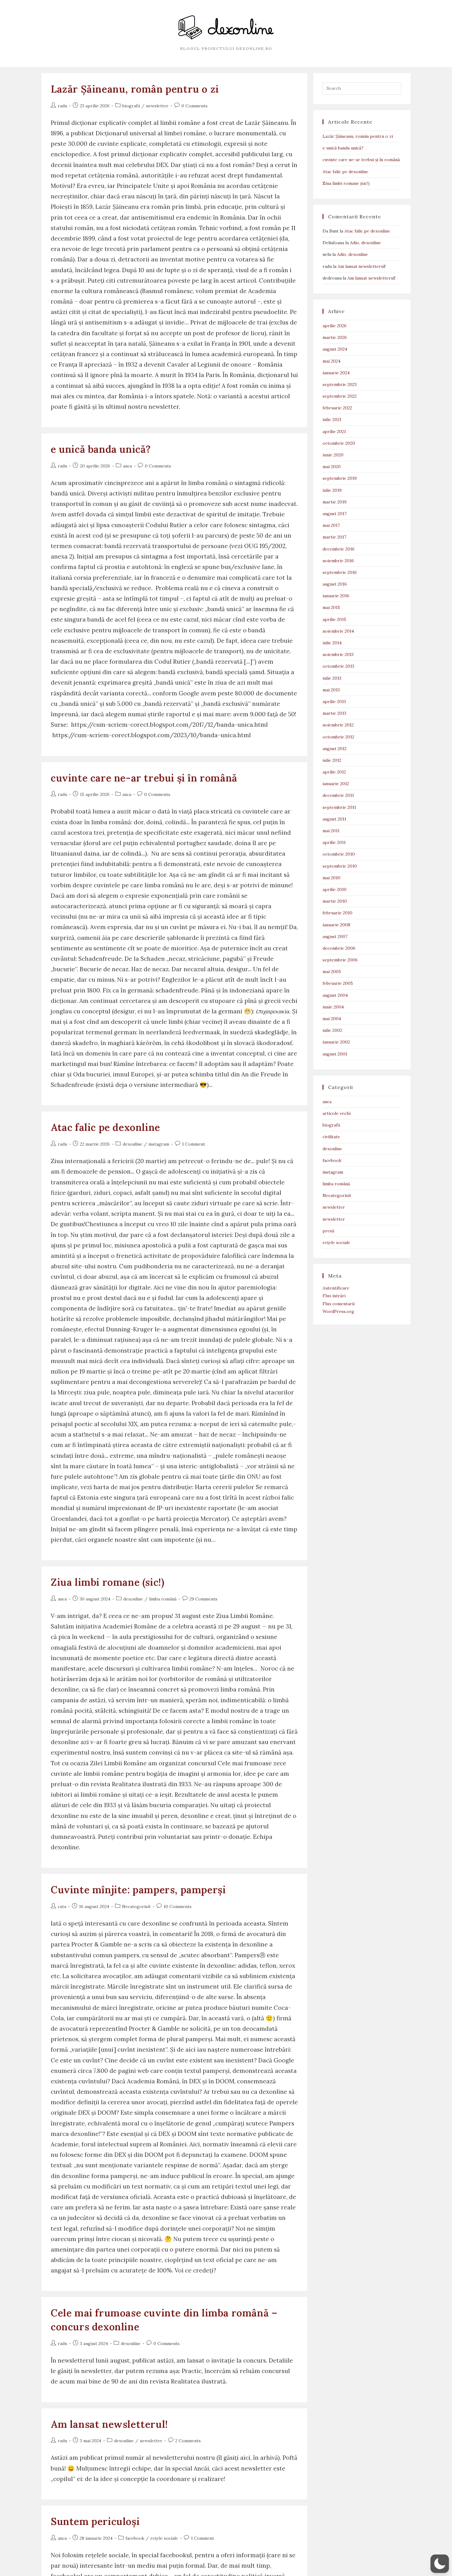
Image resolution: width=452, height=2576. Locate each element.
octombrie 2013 (338, 666)
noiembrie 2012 (338, 725)
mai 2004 (332, 1019)
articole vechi (337, 1113)
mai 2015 (331, 607)
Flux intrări (334, 1296)
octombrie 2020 (339, 443)
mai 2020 (332, 467)
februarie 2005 (338, 983)
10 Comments (178, 1906)
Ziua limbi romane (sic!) (107, 1582)
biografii (131, 106)
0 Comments (194, 106)
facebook (135, 2538)
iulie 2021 (332, 419)
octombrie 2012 (338, 737)
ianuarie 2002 (336, 1042)
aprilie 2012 (334, 772)
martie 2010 (335, 901)
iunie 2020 (333, 455)
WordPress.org (338, 1311)
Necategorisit (136, 1906)
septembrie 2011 (339, 807)
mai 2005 (332, 972)
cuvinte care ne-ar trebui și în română (144, 778)
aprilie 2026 (335, 326)
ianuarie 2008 (336, 925)
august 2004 (335, 995)
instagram (159, 1144)
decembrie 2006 (339, 948)
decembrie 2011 (338, 795)
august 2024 (335, 349)
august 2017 (335, 514)
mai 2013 (331, 690)
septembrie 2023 (340, 384)
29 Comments (203, 1599)
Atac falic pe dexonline (105, 1127)
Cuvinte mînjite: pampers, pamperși (138, 1890)
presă (328, 1231)
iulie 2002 (332, 1030)
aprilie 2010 (335, 889)
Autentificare (336, 1288)
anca (127, 466)
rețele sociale (164, 2538)
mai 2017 (331, 525)
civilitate (331, 1137)
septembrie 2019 (340, 478)
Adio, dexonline (365, 243)
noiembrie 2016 (338, 561)
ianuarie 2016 (336, 596)
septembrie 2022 (340, 396)
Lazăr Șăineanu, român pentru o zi (135, 89)
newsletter (157, 106)
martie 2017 (334, 537)
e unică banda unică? (101, 449)
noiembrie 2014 (338, 631)
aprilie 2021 (334, 431)
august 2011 (334, 819)
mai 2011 (331, 831)
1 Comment (194, 1144)
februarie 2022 (337, 408)
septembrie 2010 (340, 866)
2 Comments (188, 2441)
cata (62, 1906)
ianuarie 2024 (336, 373)
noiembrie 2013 (338, 654)
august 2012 (335, 749)
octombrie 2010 (339, 854)
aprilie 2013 (334, 702)
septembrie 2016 (340, 572)
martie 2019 (335, 502)
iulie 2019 (332, 490)
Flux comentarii (339, 1304)
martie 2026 (335, 337)
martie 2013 (334, 713)
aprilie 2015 (334, 619)
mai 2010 (331, 878)
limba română (163, 1599)
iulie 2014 (332, 643)
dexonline (133, 1144)
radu (62, 106)
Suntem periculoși (95, 2521)
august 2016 (335, 584)
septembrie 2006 (340, 960)
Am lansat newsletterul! (109, 2424)
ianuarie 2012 (336, 784)
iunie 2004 (333, 1007)
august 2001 (335, 1054)
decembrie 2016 (339, 549)
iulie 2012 (332, 760)
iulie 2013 (332, 678)
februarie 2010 (337, 913)
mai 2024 (331, 361)
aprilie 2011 (334, 842)
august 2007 (335, 936)
